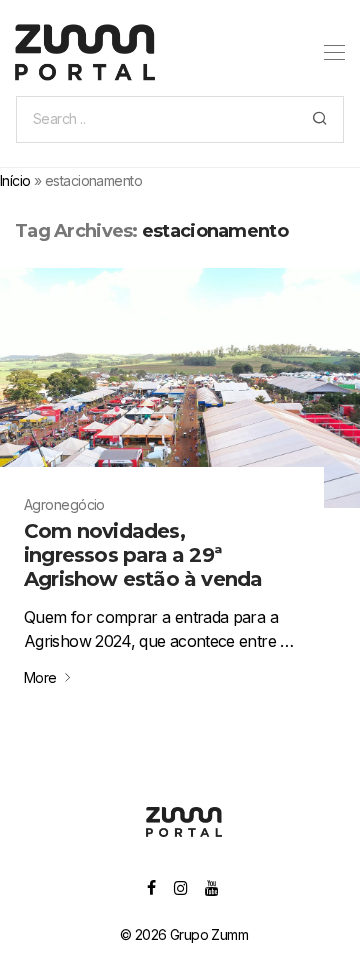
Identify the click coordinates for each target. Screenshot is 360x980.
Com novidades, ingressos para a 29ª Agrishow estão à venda (143, 555)
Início (15, 180)
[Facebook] (151, 886)
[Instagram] (180, 886)
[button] (319, 119)
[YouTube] (212, 886)
